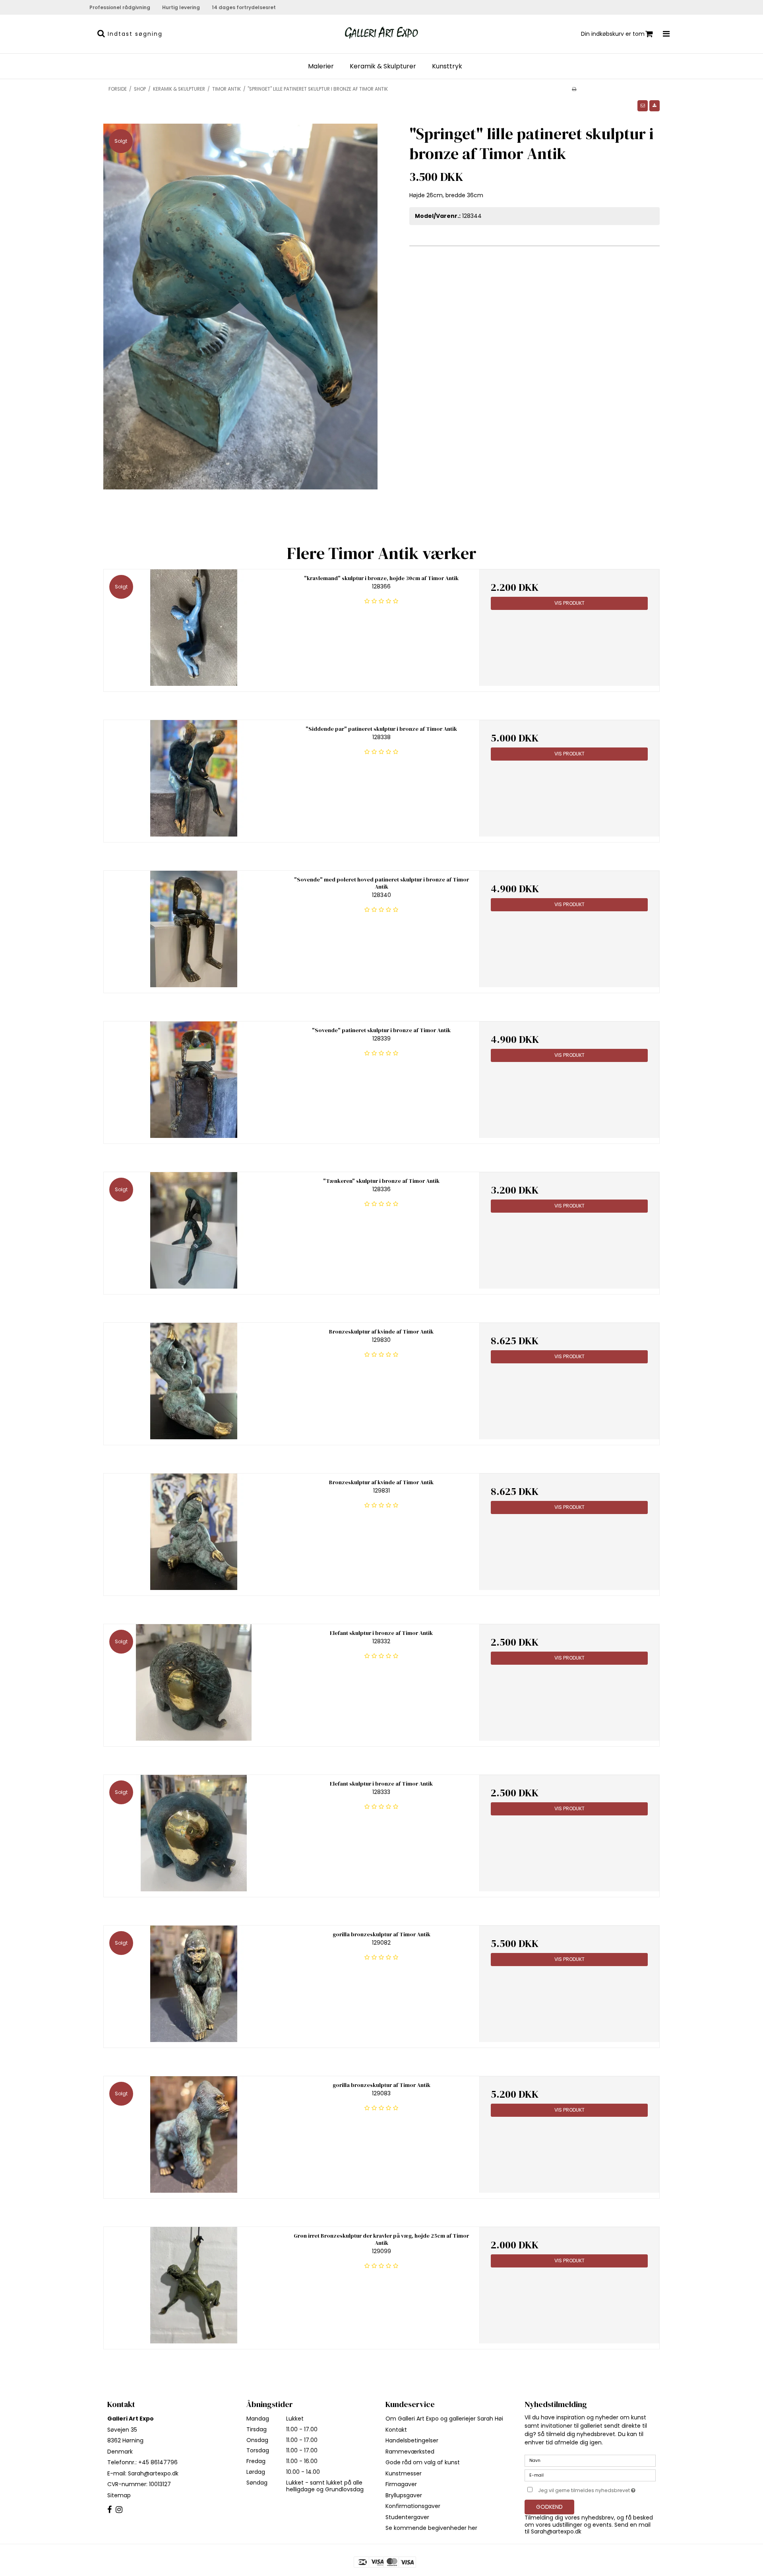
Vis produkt (569, 603)
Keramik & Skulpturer (383, 66)
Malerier (321, 66)
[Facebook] (109, 2510)
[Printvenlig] (574, 89)
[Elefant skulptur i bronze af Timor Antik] (194, 1682)
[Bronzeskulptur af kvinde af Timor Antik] (194, 1381)
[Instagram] (119, 2510)
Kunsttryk (447, 66)
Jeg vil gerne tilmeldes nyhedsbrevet (597, 2489)
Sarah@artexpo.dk (153, 2473)
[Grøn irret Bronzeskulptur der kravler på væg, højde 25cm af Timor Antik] (194, 2285)
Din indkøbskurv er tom (613, 34)
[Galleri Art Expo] (381, 33)
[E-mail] (590, 2475)
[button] (643, 106)
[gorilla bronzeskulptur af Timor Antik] (194, 1984)
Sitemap (119, 2495)
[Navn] (590, 2460)
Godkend (549, 2507)
